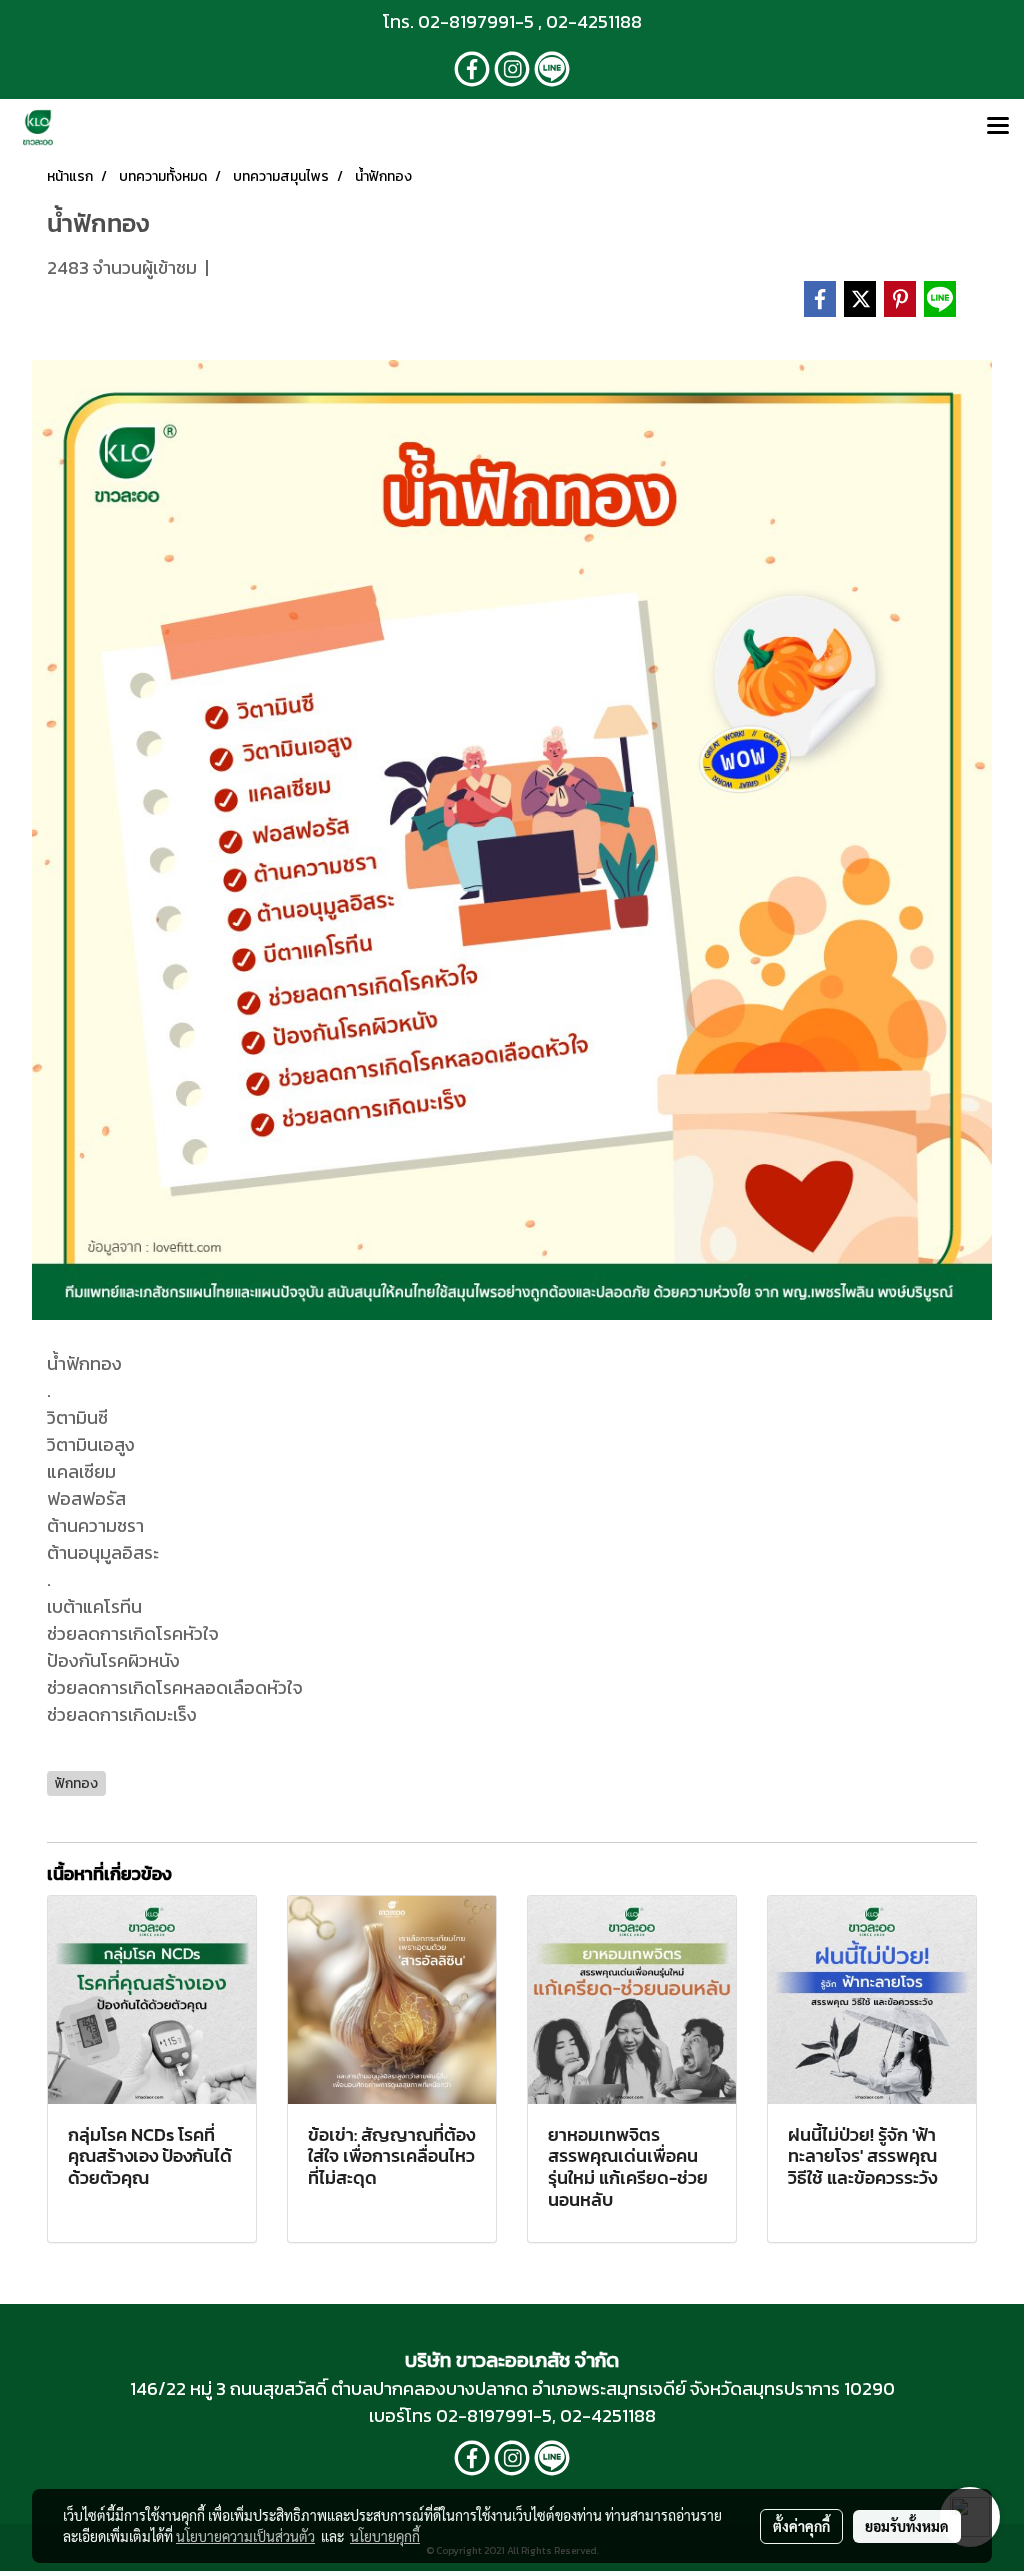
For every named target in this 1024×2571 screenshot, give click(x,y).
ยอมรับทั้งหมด (907, 2526)
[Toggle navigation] (998, 127)
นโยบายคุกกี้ (385, 2536)
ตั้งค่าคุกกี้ (801, 2526)
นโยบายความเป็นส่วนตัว (245, 2536)
